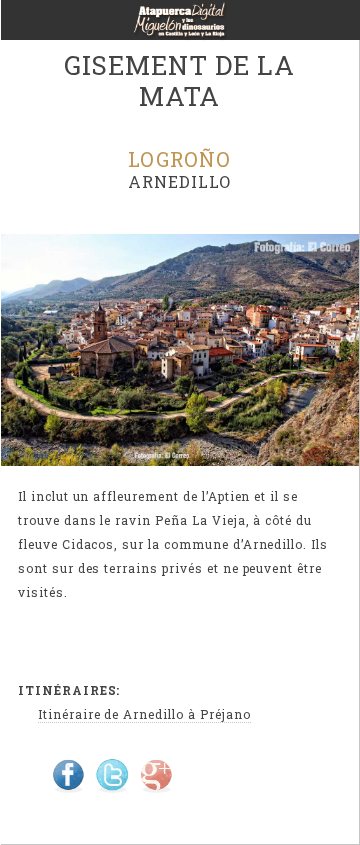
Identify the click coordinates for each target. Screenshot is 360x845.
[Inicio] (180, 26)
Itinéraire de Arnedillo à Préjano (144, 714)
